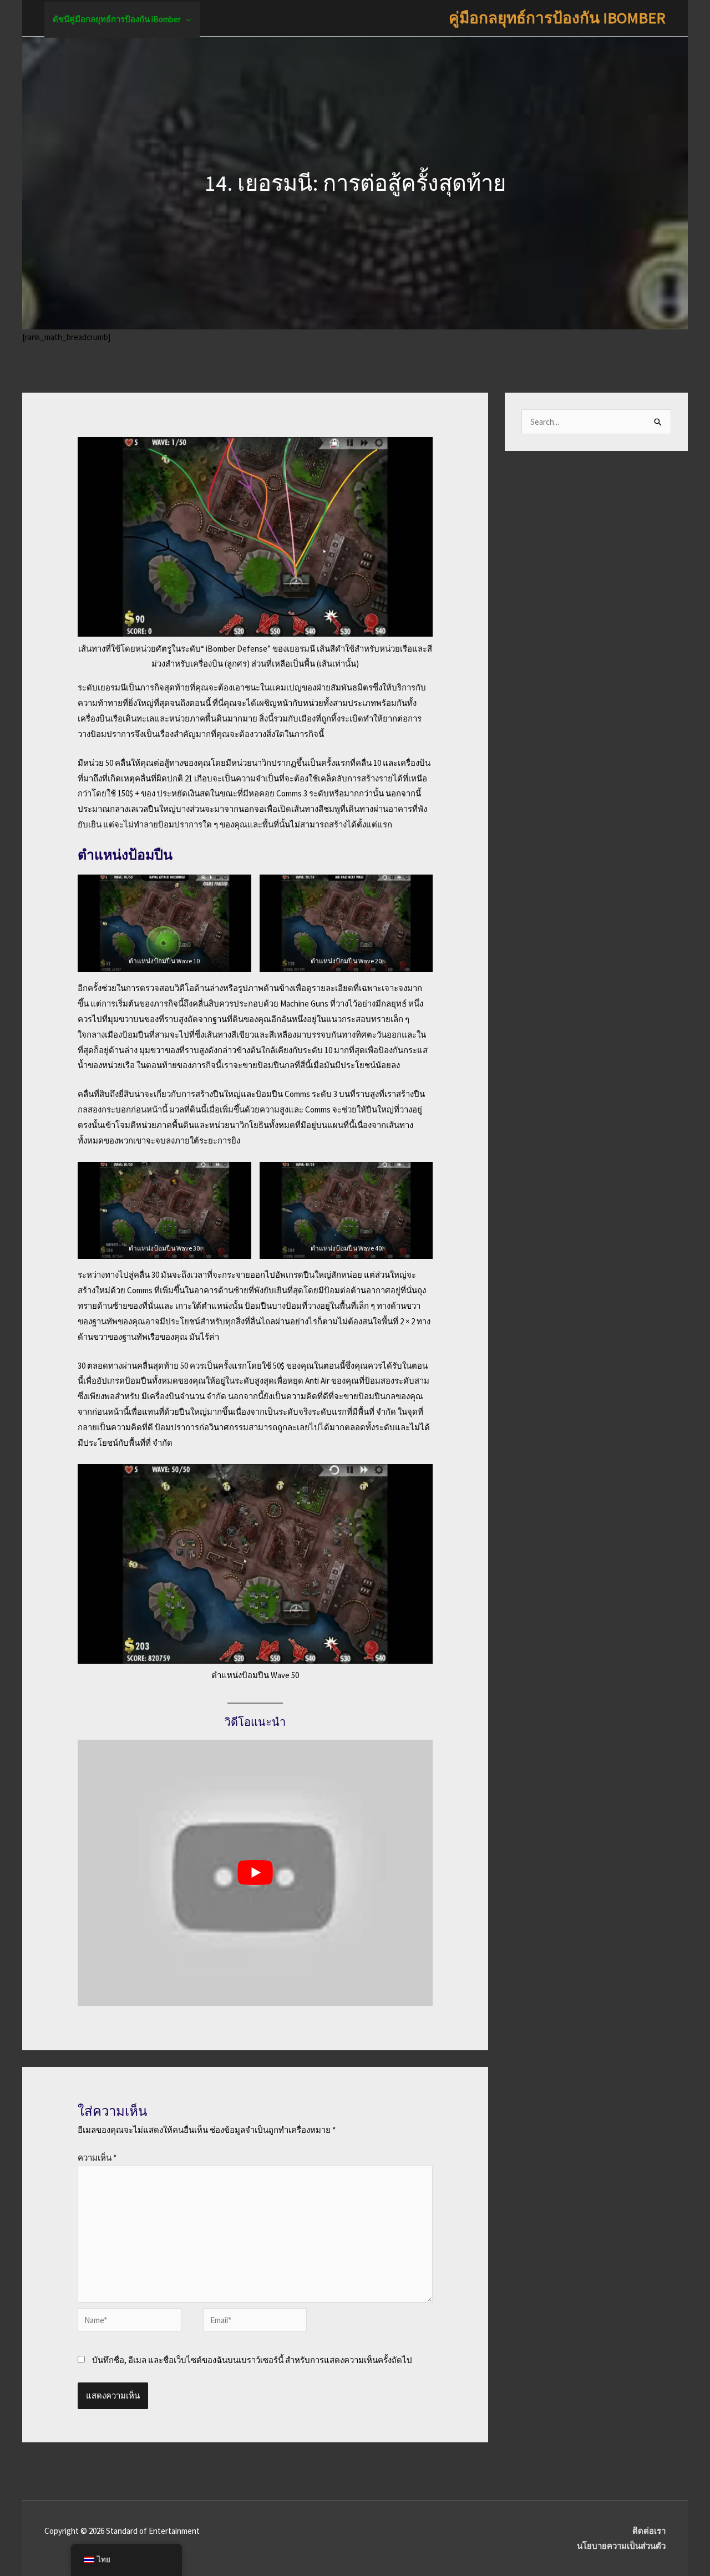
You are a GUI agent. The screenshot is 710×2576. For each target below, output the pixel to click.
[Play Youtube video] (255, 1873)
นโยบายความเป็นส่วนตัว (621, 2546)
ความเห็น (97, 2158)
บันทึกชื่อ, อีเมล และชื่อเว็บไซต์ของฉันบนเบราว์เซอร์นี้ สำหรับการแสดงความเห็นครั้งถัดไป (252, 2360)
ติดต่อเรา (649, 2531)
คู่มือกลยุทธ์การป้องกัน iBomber (557, 18)
